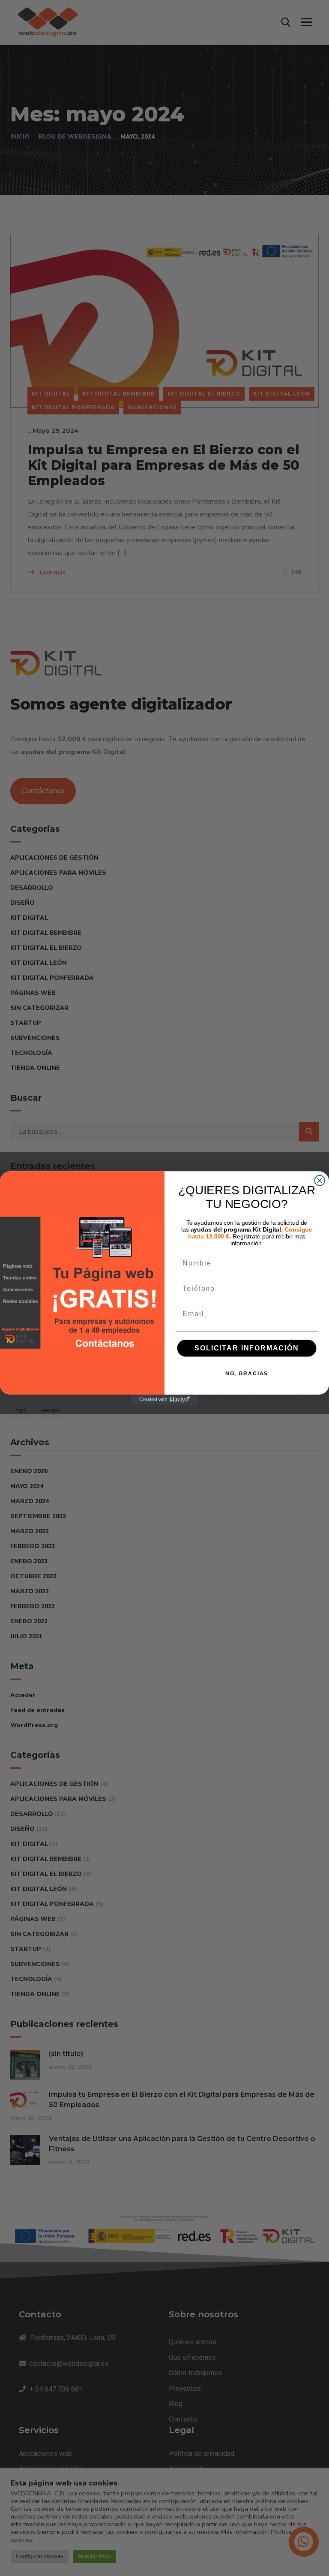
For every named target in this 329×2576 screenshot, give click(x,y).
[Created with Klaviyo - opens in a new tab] (164, 1400)
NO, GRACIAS (247, 1374)
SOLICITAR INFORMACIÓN (247, 1348)
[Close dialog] (320, 1181)
